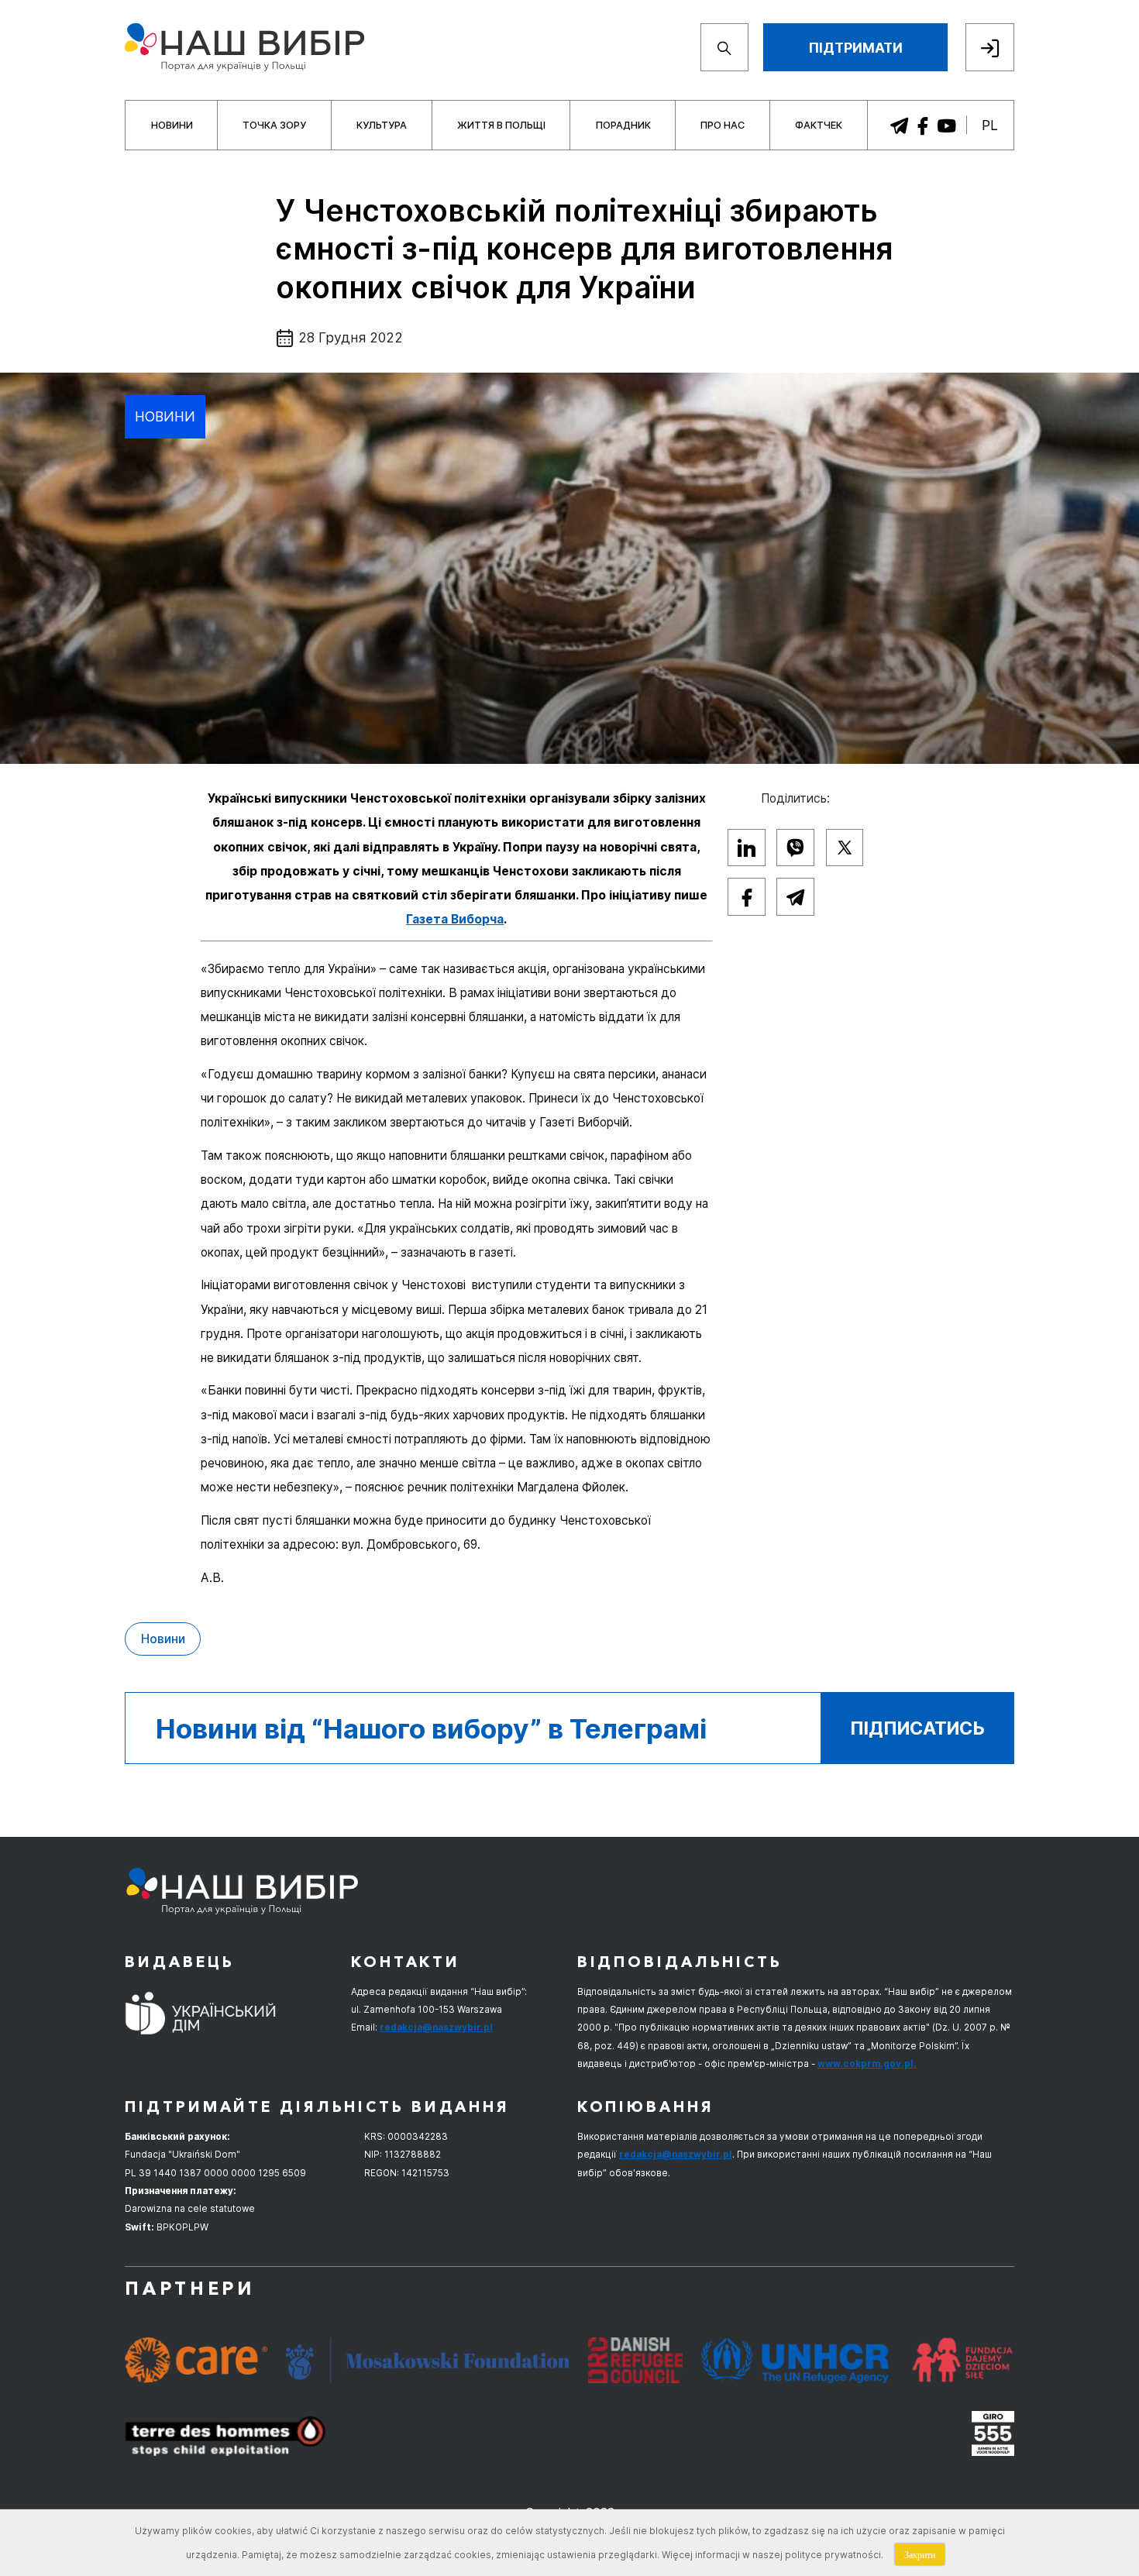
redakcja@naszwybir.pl (436, 2027)
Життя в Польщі (501, 125)
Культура (382, 125)
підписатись (917, 1728)
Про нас (723, 125)
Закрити (920, 2554)
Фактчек (819, 125)
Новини (172, 125)
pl (990, 125)
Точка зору (274, 125)
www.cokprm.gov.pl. (867, 2064)
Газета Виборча (455, 919)
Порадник (623, 125)
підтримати (856, 48)
